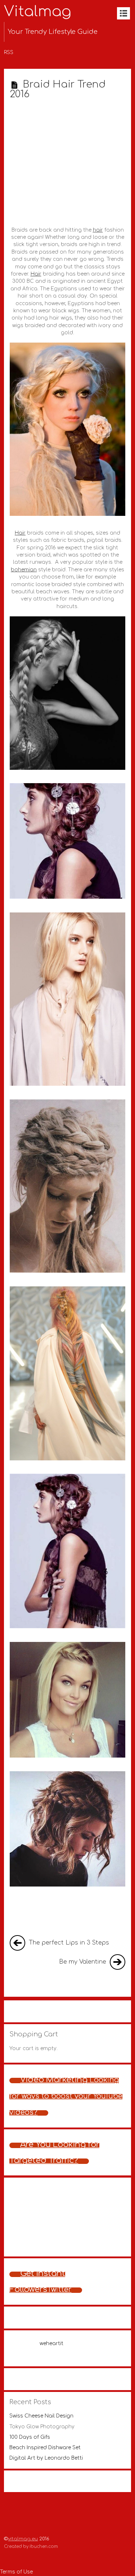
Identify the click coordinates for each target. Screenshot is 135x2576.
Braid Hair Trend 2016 (58, 89)
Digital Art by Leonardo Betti (46, 2458)
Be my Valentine (84, 1962)
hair (98, 230)
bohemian (24, 570)
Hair (36, 274)
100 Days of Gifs (30, 2437)
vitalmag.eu (23, 2539)
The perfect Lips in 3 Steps (68, 1943)
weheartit (51, 2343)
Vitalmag (38, 12)
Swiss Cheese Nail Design (41, 2416)
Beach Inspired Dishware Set (45, 2448)
